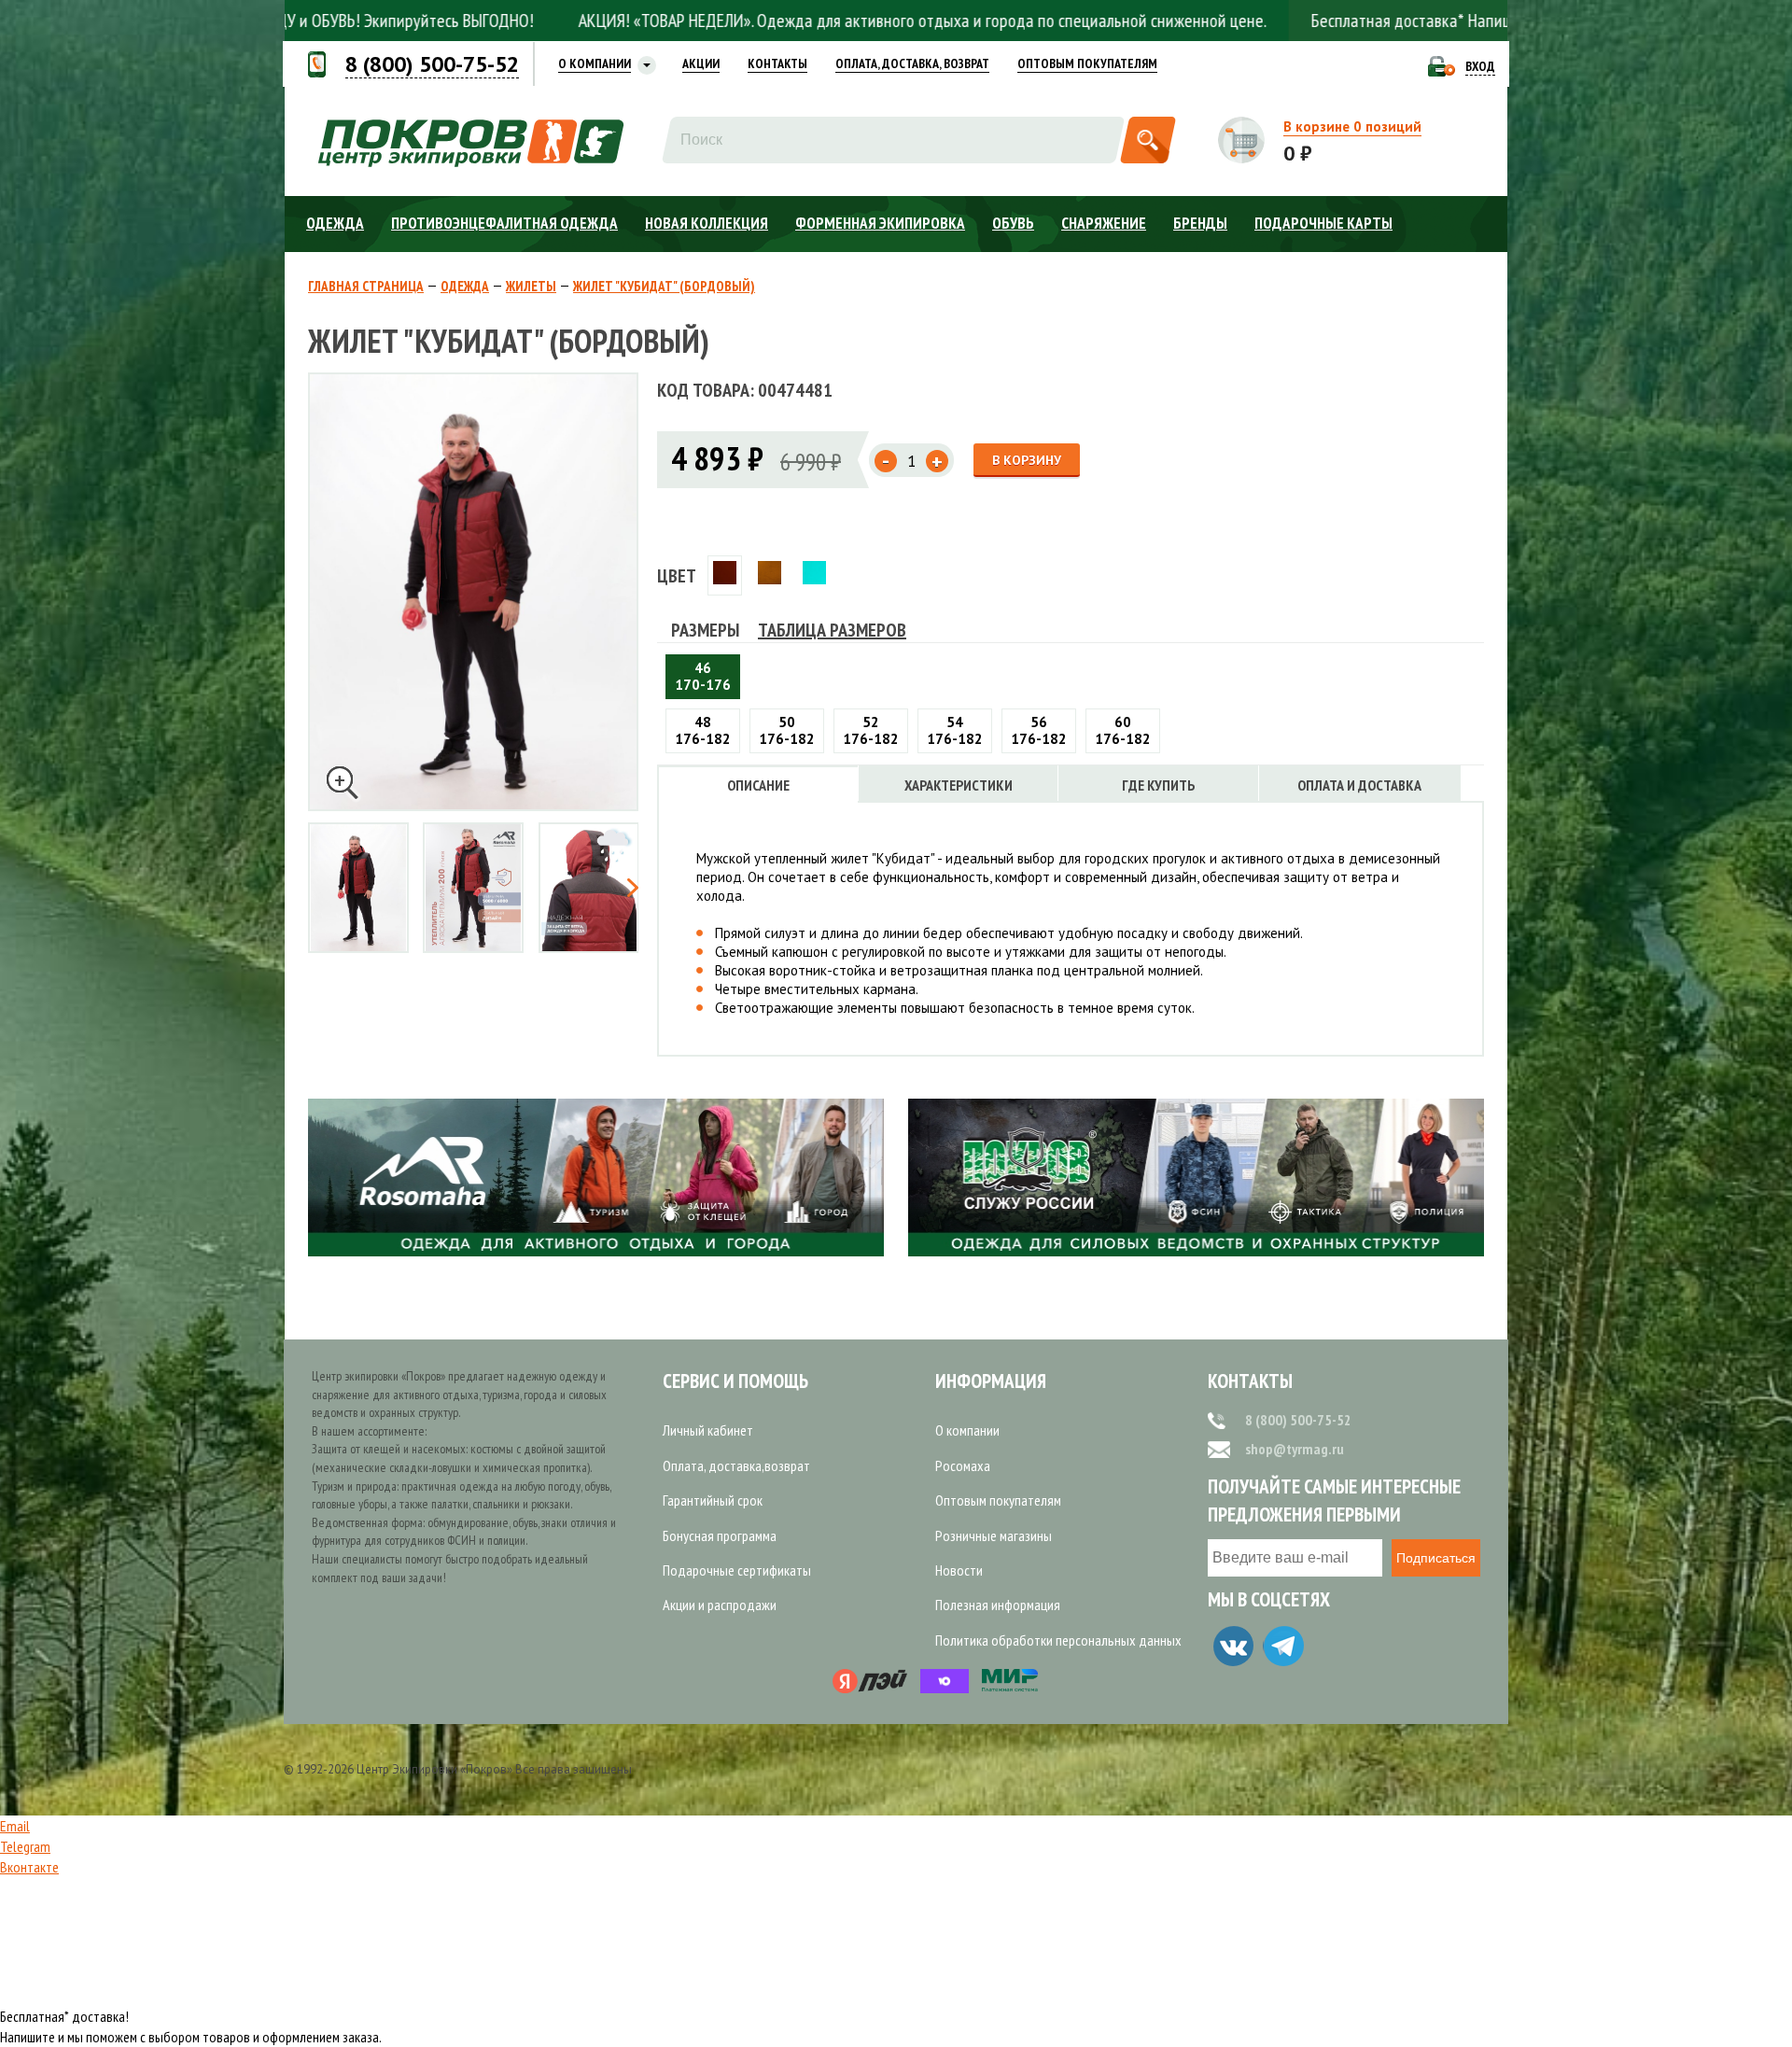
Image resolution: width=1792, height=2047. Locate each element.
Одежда (335, 223)
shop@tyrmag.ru (1295, 1449)
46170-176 (703, 676)
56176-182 (1039, 730)
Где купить (1159, 785)
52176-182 (871, 730)
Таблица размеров (832, 630)
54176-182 (955, 730)
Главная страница (366, 287)
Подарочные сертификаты (737, 1570)
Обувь (1013, 223)
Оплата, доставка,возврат (736, 1465)
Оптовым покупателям (998, 1500)
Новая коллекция (707, 223)
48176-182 (703, 730)
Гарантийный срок (713, 1500)
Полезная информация (998, 1605)
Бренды (1200, 223)
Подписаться (1436, 1558)
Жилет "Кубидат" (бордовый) (664, 287)
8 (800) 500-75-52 (1298, 1420)
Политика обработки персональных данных (1058, 1640)
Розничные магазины (994, 1535)
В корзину (1027, 460)
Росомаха (963, 1465)
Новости (959, 1570)
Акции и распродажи (720, 1605)
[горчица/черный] (770, 575)
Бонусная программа (720, 1535)
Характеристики (959, 785)
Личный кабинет (708, 1430)
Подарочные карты (1323, 223)
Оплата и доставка (1359, 785)
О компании (967, 1430)
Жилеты (531, 287)
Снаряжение (1104, 223)
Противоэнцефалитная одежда (504, 223)
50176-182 (787, 730)
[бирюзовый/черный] (814, 575)
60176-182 (1123, 730)
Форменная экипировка (880, 223)
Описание (758, 785)
